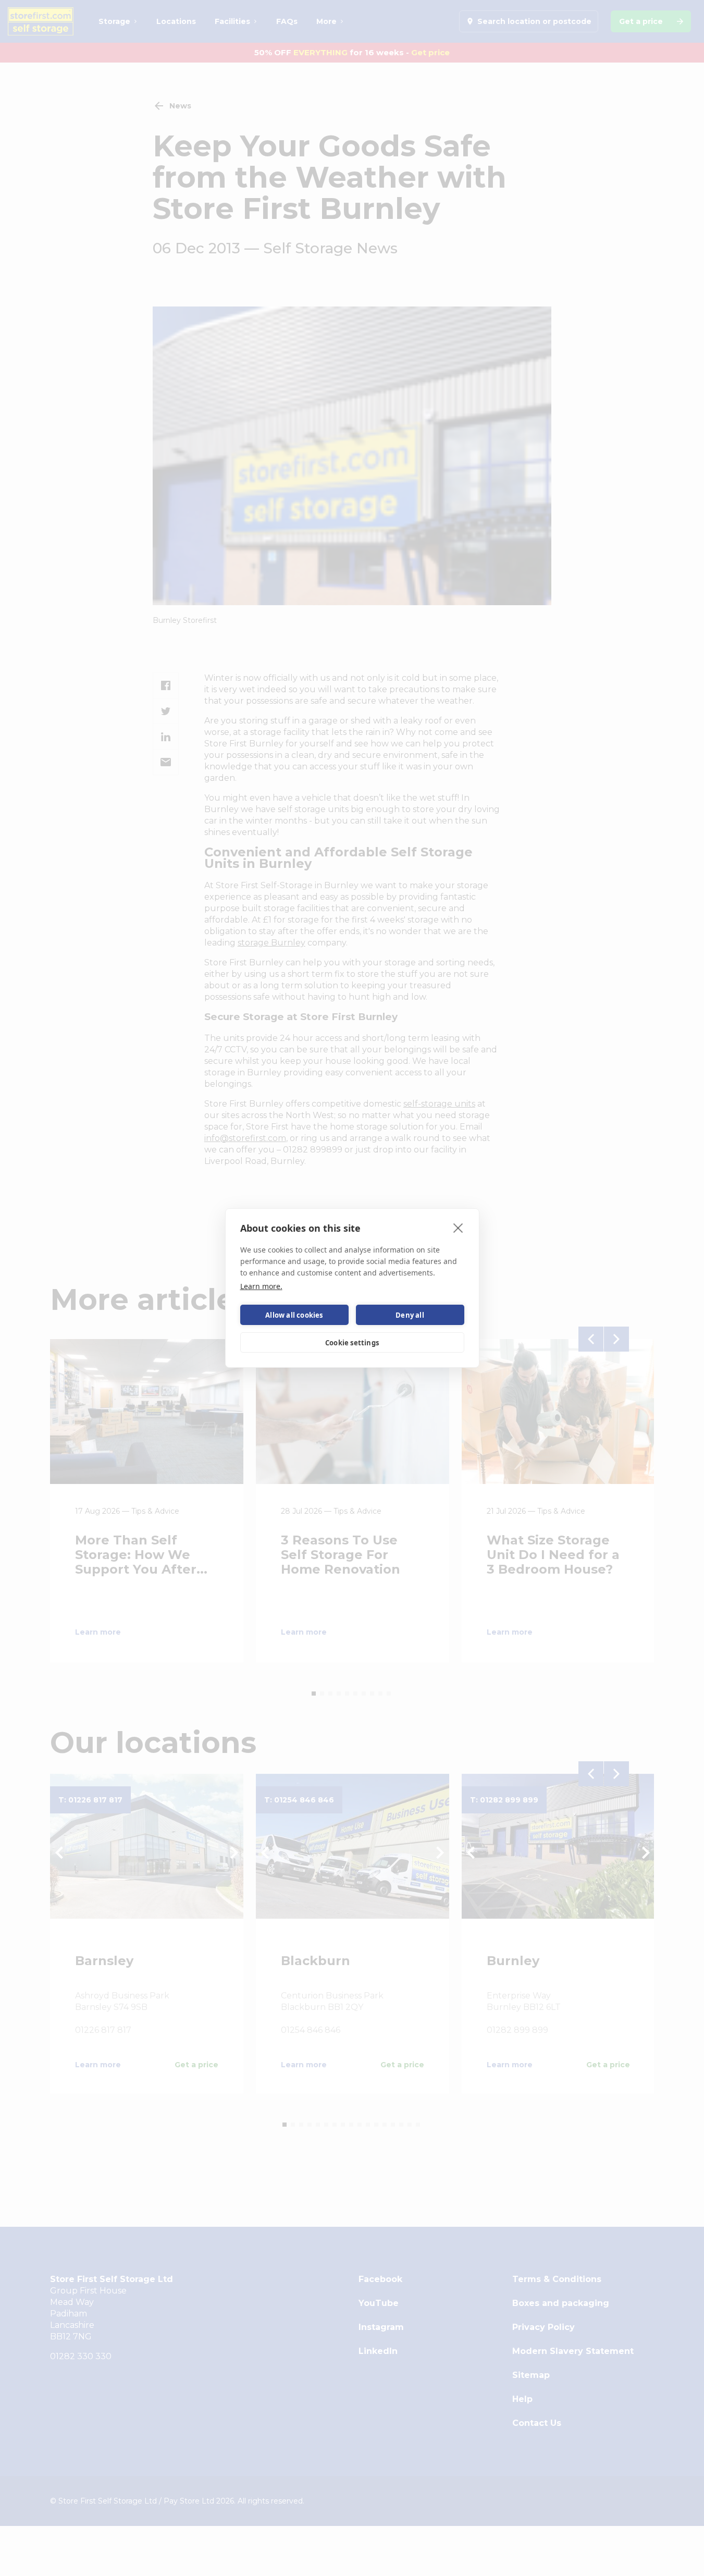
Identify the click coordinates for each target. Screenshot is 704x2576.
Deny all (410, 1315)
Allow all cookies (294, 1315)
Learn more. (261, 1286)
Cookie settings (352, 1343)
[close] (458, 1228)
